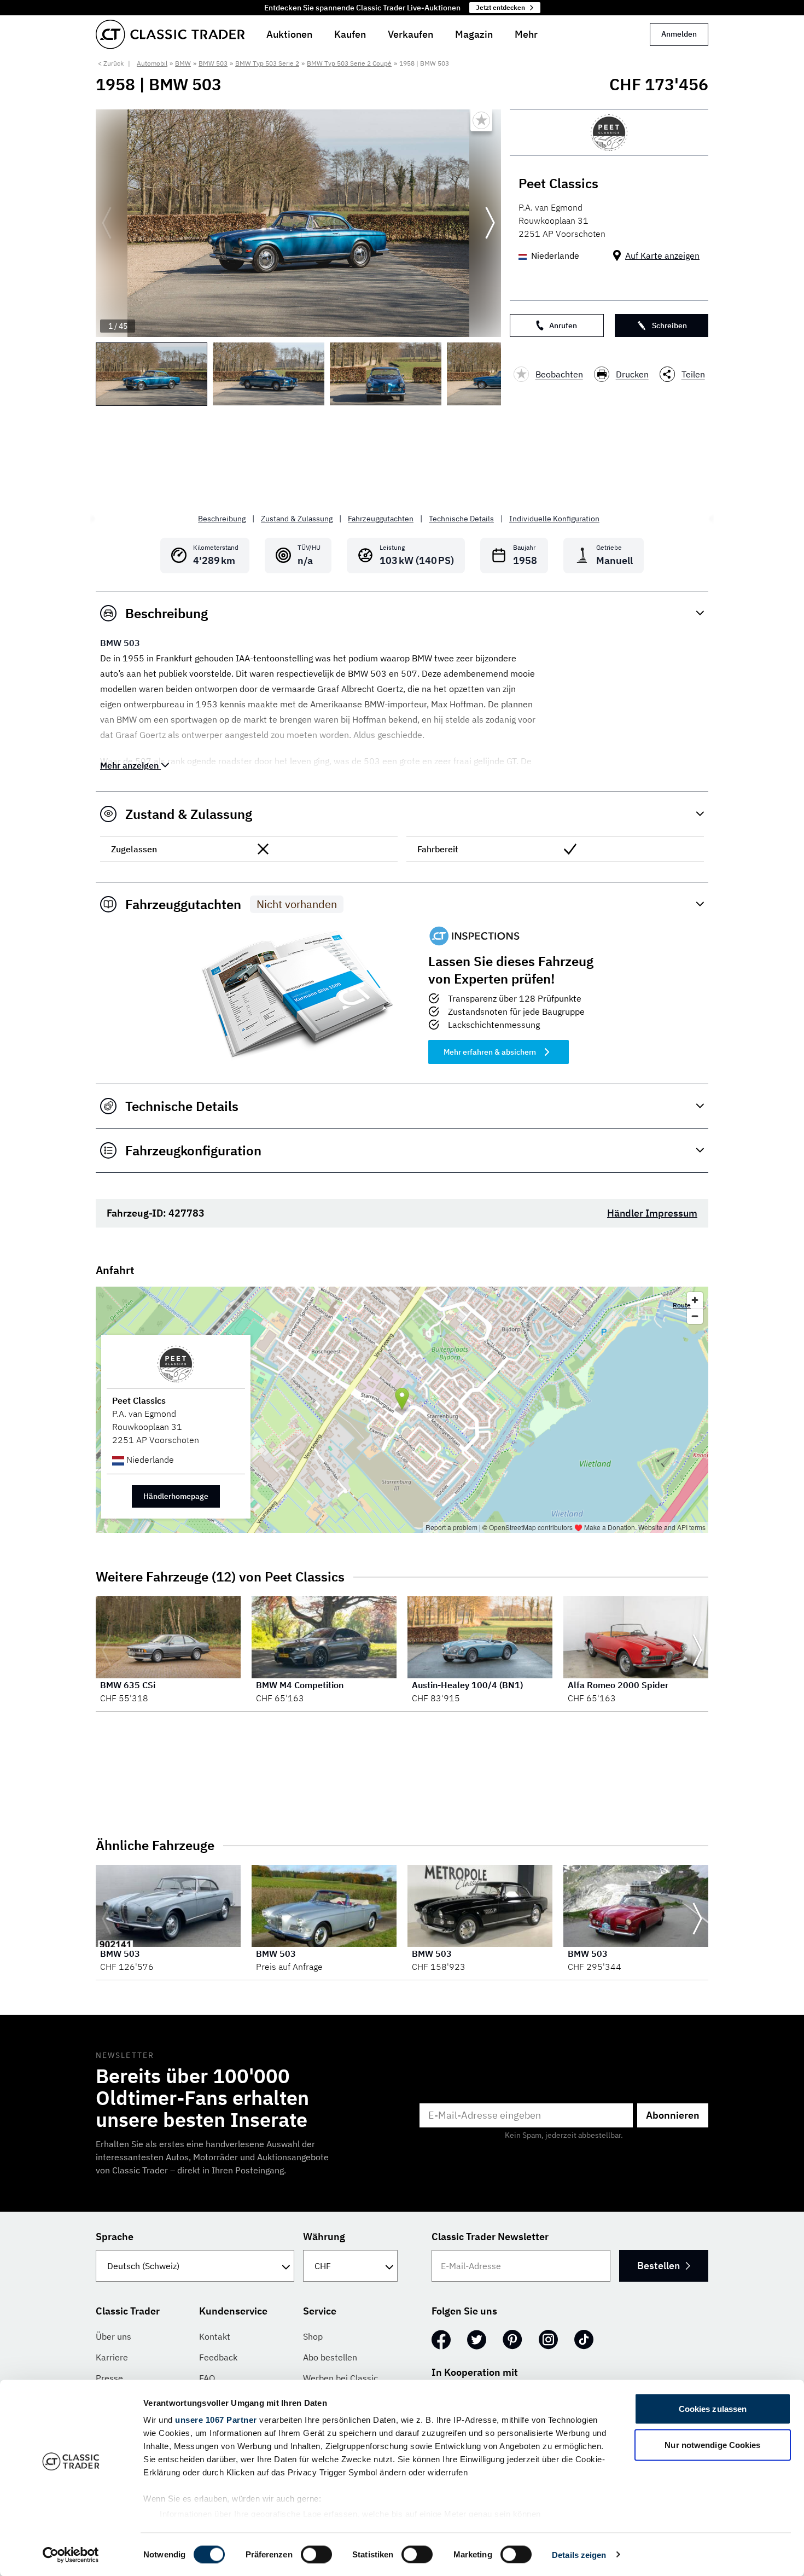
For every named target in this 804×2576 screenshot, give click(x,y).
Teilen (693, 374)
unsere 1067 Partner (216, 2420)
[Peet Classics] (609, 133)
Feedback (218, 2357)
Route (682, 1305)
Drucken (632, 374)
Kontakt (215, 2336)
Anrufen (563, 325)
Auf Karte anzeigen (662, 255)
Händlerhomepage (176, 1496)
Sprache (115, 2237)
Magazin (474, 34)
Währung (324, 2237)
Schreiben (669, 325)
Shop (313, 2336)
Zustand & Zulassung (297, 519)
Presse (109, 2378)
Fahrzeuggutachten (381, 519)
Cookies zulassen (713, 2409)
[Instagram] (548, 2340)
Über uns (113, 2336)
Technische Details (461, 519)
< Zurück (111, 63)
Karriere (112, 2357)
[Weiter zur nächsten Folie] (490, 223)
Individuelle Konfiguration (554, 519)
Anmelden (679, 34)
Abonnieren (673, 2115)
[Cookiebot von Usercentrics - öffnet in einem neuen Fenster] (71, 2555)
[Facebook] (441, 2340)
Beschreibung (222, 519)
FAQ (207, 2378)
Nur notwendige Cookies (712, 2444)
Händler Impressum (652, 1213)
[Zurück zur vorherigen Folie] (107, 223)
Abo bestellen (330, 2357)
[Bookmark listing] (481, 120)
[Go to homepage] (170, 34)
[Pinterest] (512, 2340)
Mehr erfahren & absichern (490, 1052)
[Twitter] (477, 2340)
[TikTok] (584, 2340)
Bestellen (659, 2266)
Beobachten (559, 374)
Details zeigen (579, 2554)
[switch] (316, 2554)
